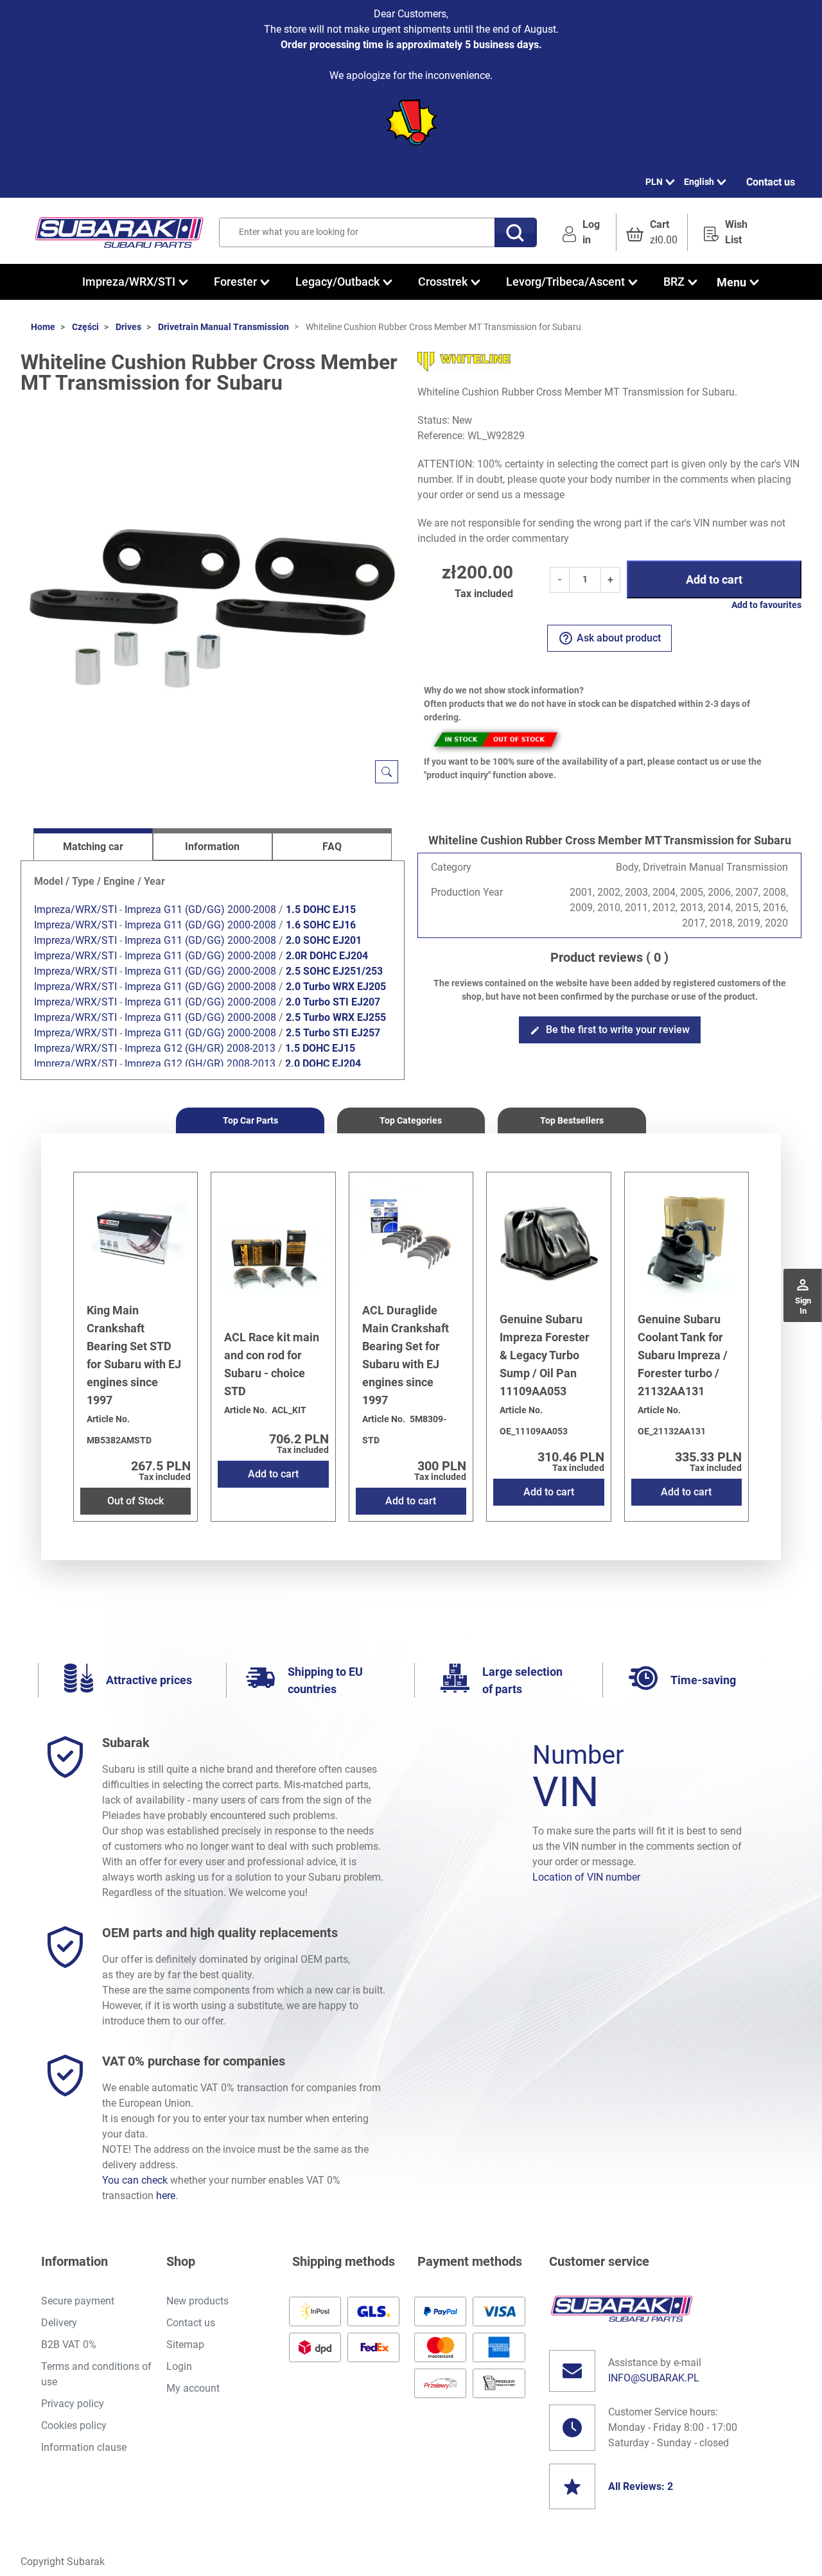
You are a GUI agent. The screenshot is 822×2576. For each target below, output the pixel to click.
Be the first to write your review (610, 1030)
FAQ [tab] (332, 847)
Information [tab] (212, 847)
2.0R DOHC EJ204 (327, 956)
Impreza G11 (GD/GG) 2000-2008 (200, 909)
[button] (652, 232)
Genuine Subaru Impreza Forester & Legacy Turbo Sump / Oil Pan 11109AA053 (545, 1355)
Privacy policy (73, 2404)
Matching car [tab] (93, 847)
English (699, 182)
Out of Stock (136, 1501)
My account (193, 2388)
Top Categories (411, 1120)
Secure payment (78, 2301)
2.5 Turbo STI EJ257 (333, 1033)
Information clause (84, 2447)
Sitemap (185, 2345)
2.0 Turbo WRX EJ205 (336, 987)
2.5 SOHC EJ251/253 (334, 971)
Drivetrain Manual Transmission (223, 327)
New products (197, 2301)
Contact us (771, 182)
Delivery (59, 2323)
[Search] (516, 232)
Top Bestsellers (572, 1120)
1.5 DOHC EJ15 (321, 909)
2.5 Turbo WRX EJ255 (336, 1017)
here (166, 2196)
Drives (128, 327)
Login (179, 2366)
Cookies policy (74, 2425)
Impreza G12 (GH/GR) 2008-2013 (200, 1048)
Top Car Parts (250, 1120)
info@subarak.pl (654, 2378)
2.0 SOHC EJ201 (324, 940)
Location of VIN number (586, 1877)
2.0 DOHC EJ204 (323, 1064)
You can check (135, 2180)
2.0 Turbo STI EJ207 (333, 1002)
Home (43, 327)
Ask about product (609, 638)
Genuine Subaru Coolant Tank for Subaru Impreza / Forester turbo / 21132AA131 (683, 1355)
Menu (731, 282)
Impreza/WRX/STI (75, 909)
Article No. (108, 1419)
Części (85, 327)
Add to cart (714, 579)
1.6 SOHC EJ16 (321, 925)
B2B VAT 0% (69, 2345)
